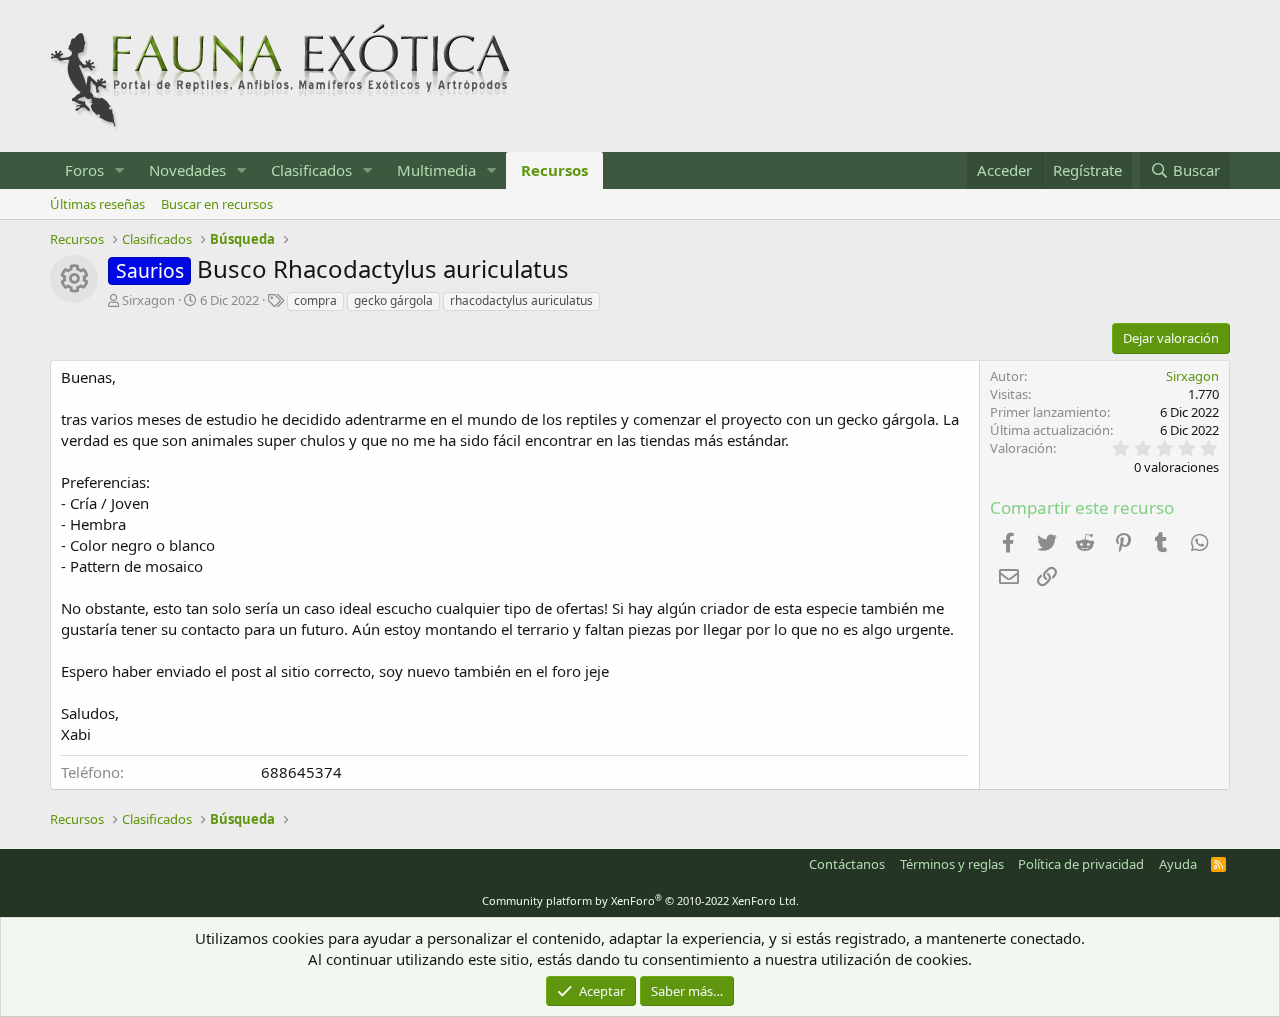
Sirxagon (148, 300)
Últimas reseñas (97, 204)
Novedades (187, 170)
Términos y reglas (952, 864)
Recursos (554, 170)
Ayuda (1178, 864)
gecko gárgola (393, 300)
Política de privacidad (1081, 864)
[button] (120, 170)
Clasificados (311, 170)
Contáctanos (847, 864)
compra (315, 300)
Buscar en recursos (217, 204)
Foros (84, 170)
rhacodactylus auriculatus (521, 300)
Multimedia (436, 170)
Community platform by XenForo (640, 900)
